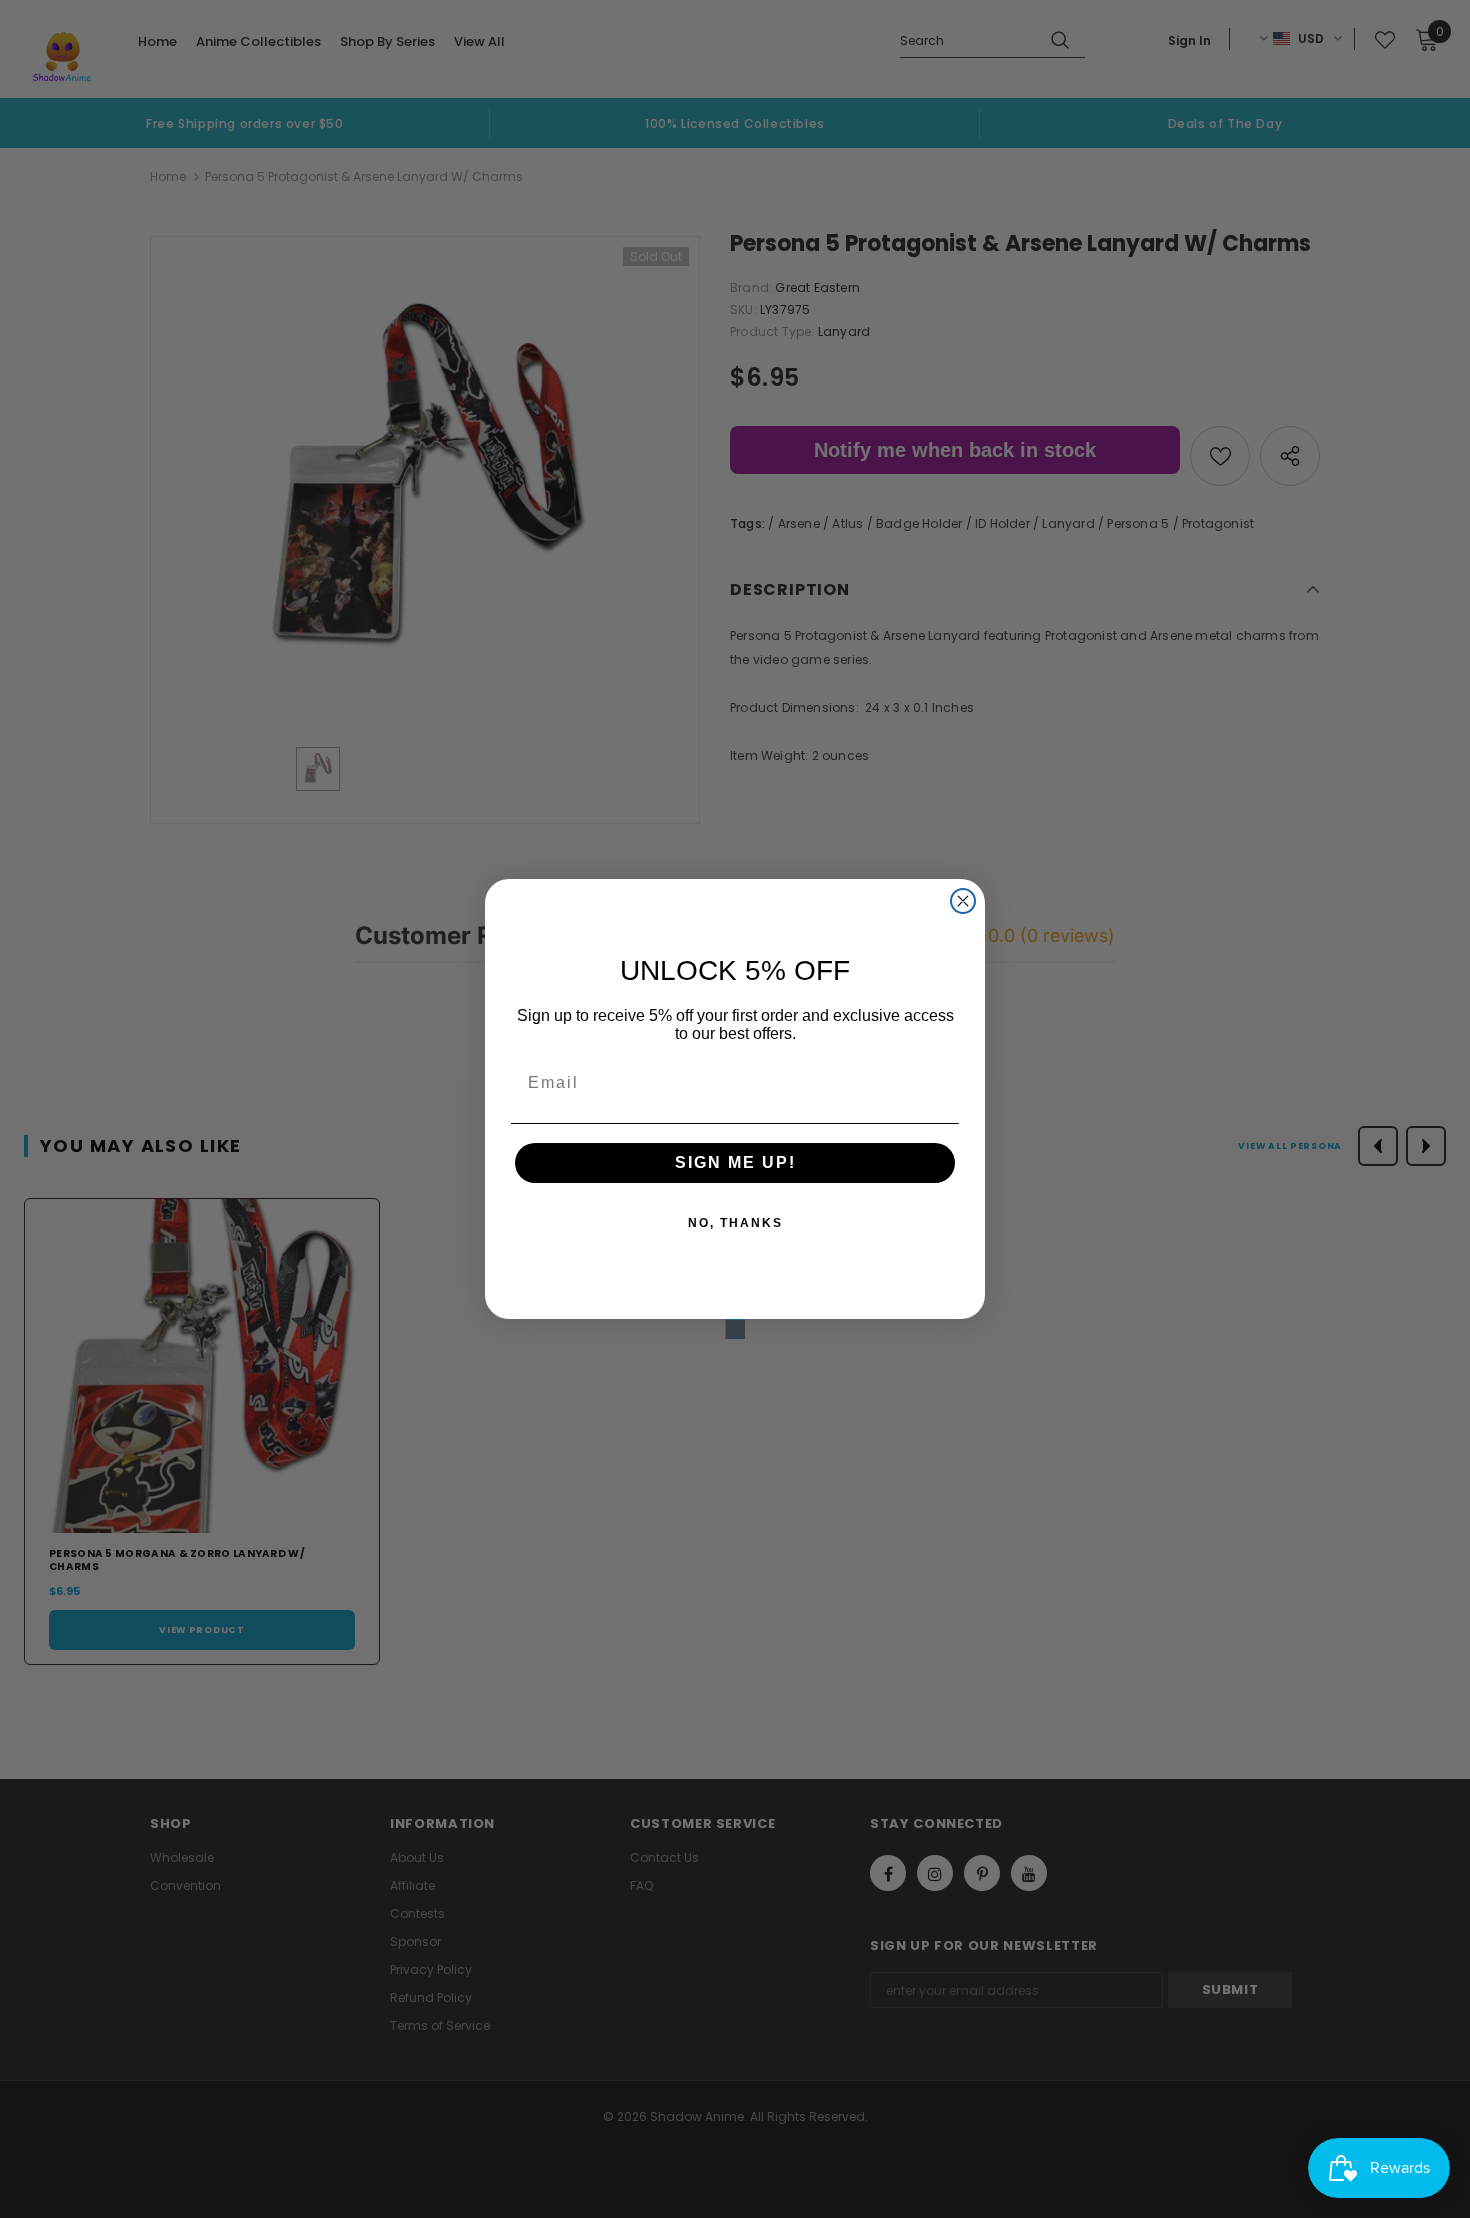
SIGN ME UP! (735, 1162)
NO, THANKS (735, 1223)
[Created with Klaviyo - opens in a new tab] (735, 1329)
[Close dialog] (963, 901)
